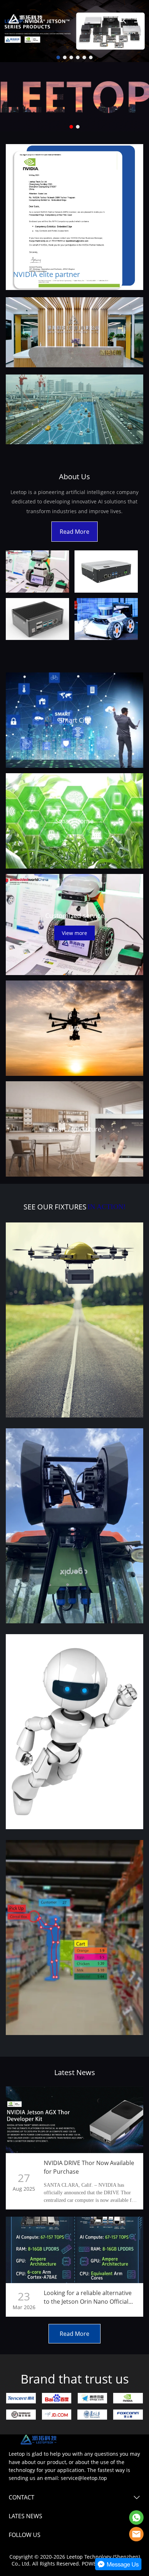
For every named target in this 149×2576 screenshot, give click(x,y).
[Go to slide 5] (84, 57)
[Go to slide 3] (71, 57)
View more (74, 933)
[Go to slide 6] (91, 57)
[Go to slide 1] (58, 57)
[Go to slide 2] (65, 57)
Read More (74, 532)
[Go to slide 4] (78, 57)
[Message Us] (118, 2569)
